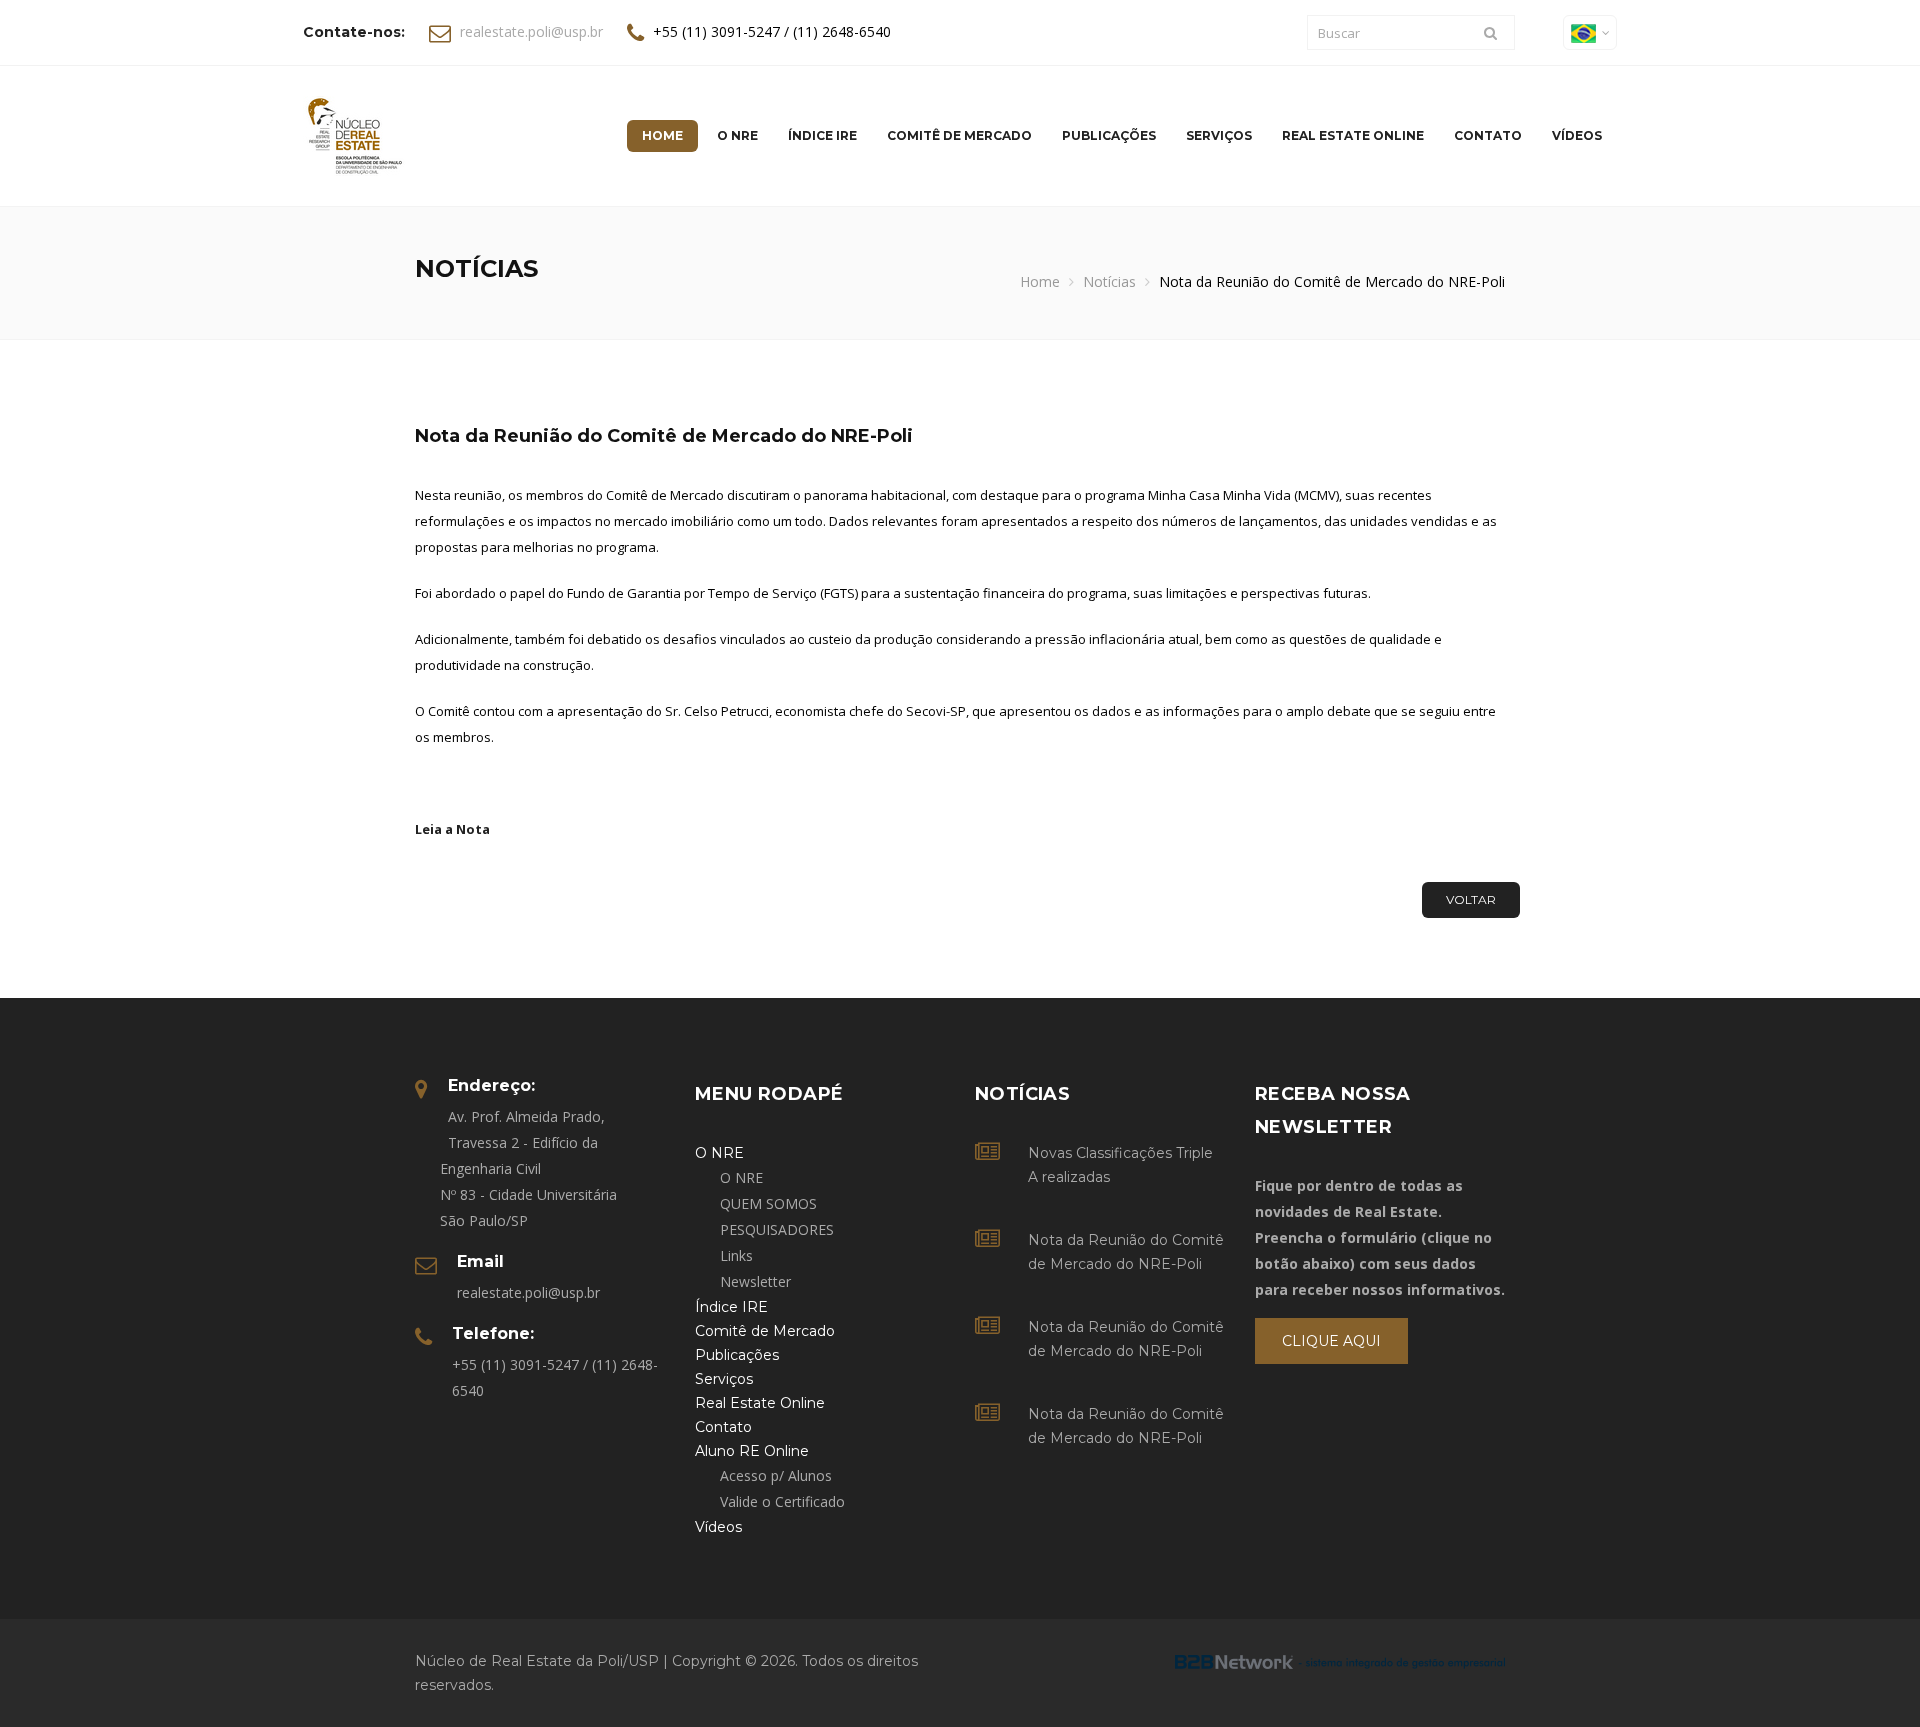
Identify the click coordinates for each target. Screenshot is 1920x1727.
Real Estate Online (1353, 135)
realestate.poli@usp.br (531, 31)
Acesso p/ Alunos (776, 1475)
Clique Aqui (1331, 1341)
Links (736, 1255)
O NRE (741, 1177)
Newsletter (755, 1281)
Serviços (1219, 135)
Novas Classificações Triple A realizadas (1120, 1165)
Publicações (1109, 135)
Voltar (1471, 899)
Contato (1488, 135)
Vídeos (1577, 135)
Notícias (1109, 281)
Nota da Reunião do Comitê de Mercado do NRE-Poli (1126, 1252)
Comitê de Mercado (959, 135)
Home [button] (662, 135)
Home (1040, 281)
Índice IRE (822, 135)
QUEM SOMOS (768, 1203)
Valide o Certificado (782, 1501)
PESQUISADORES (777, 1229)
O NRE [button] (737, 135)
